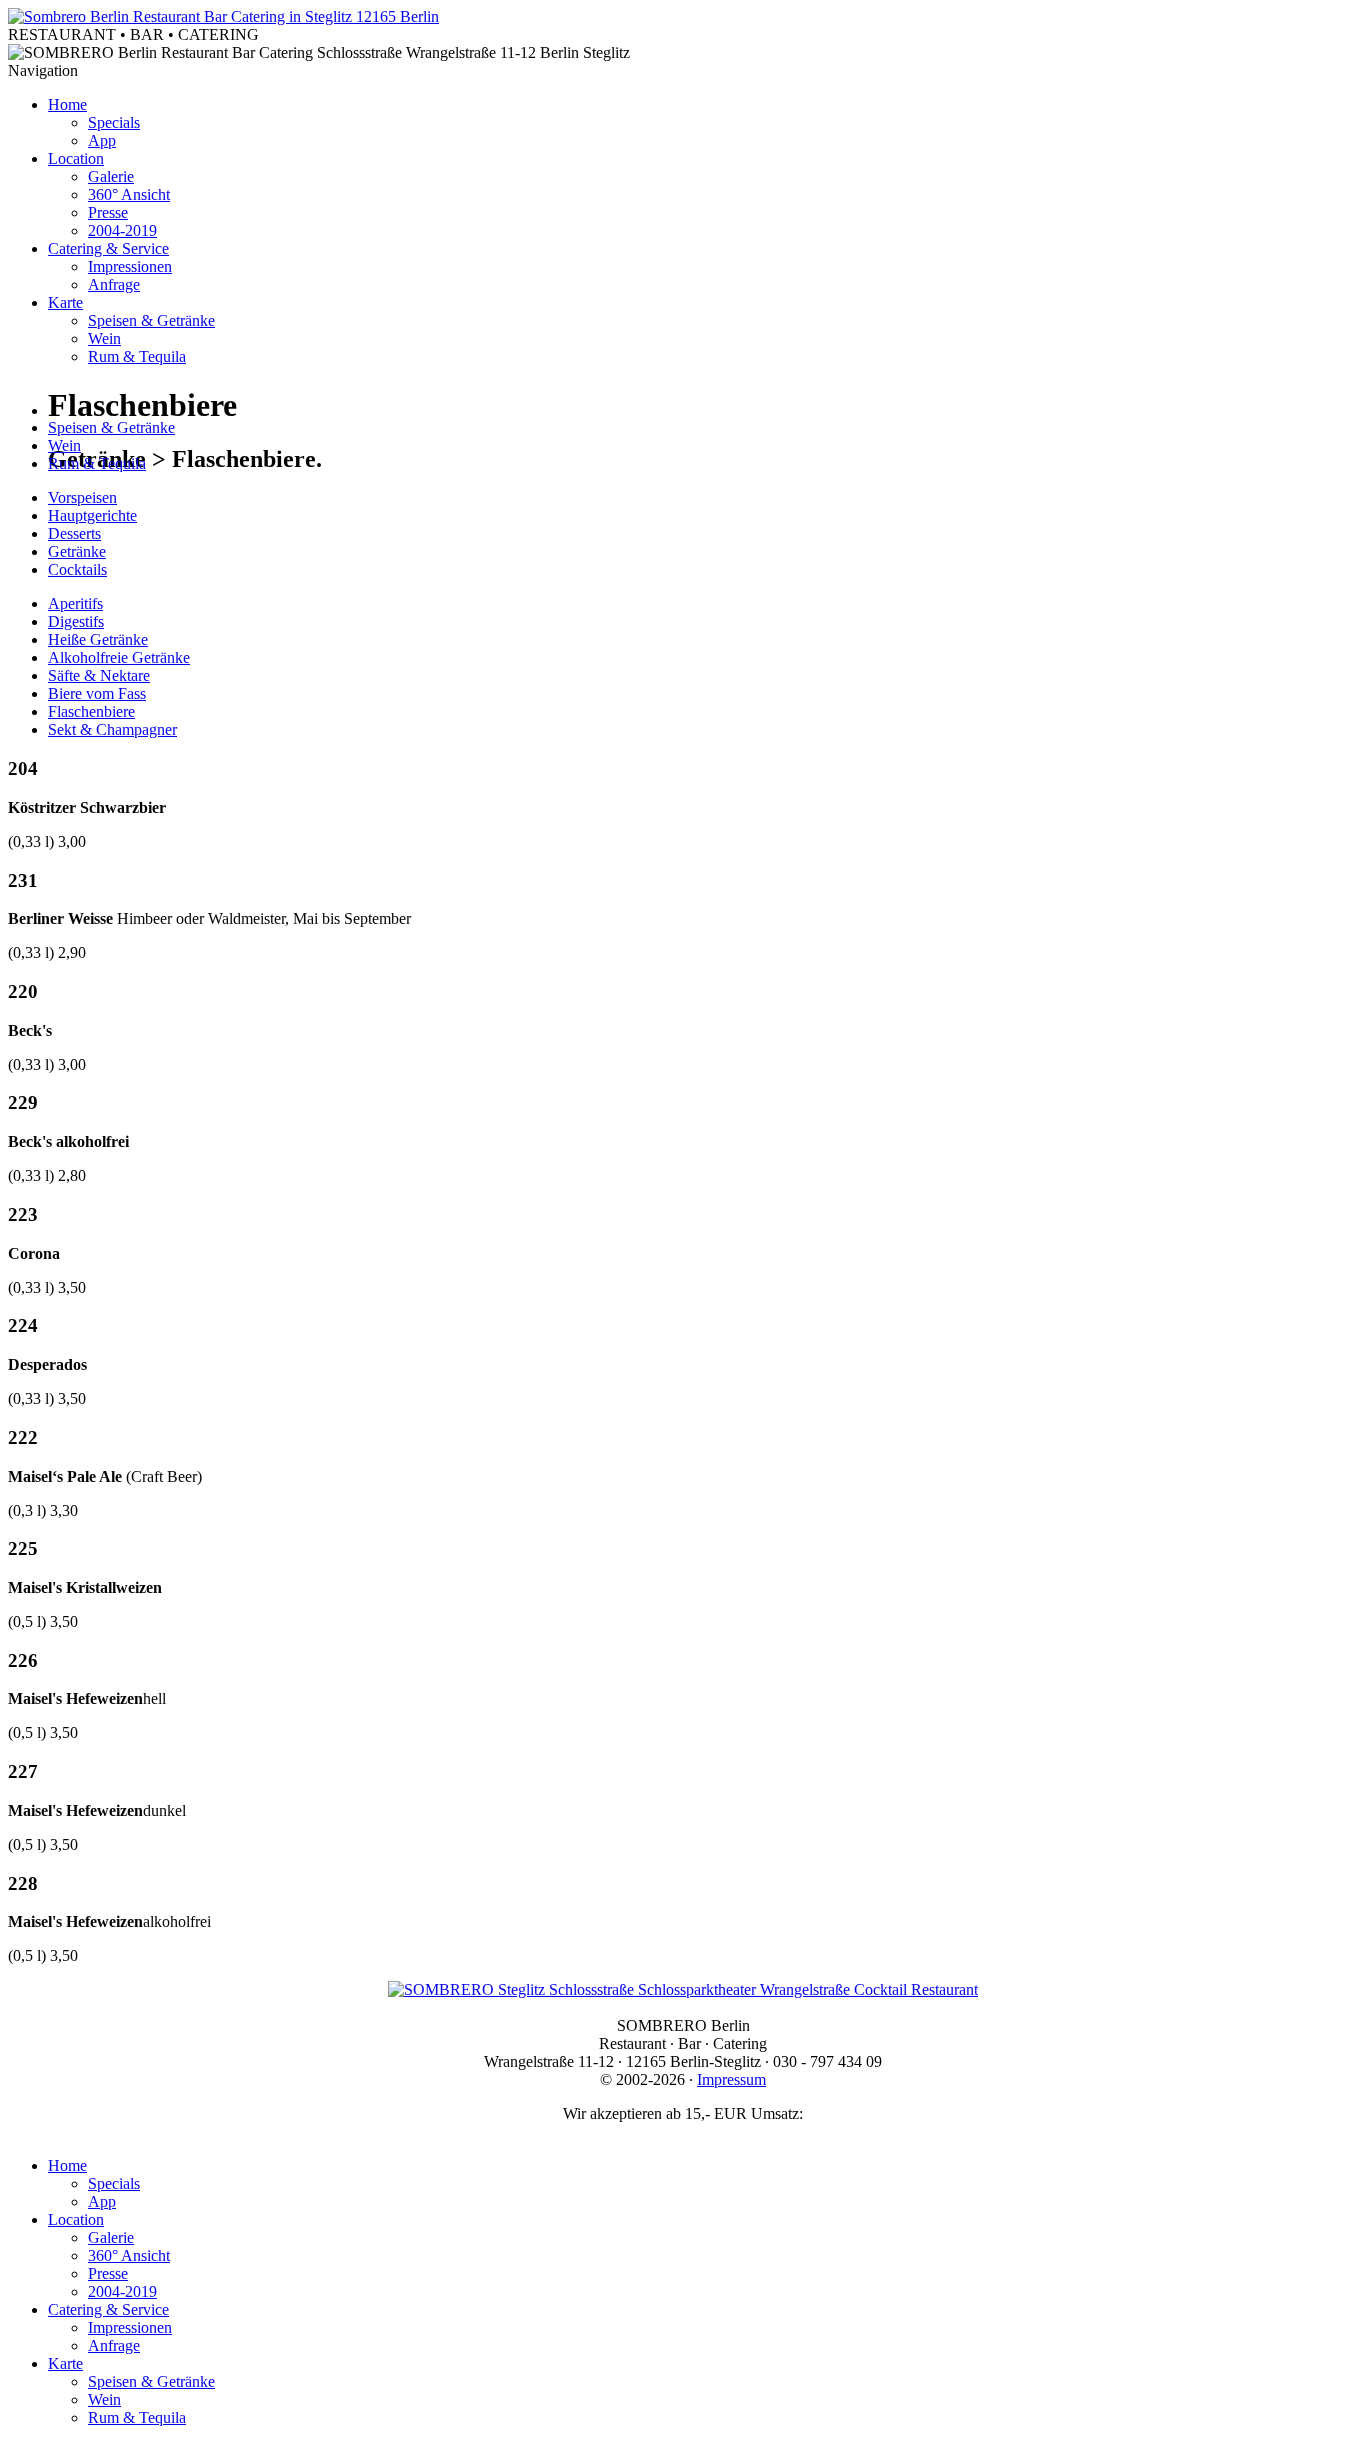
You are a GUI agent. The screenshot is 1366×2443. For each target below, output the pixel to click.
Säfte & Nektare (99, 675)
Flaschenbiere (91, 711)
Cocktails (77, 569)
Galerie (111, 176)
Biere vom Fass (97, 693)
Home (67, 104)
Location (76, 158)
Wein (104, 338)
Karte (65, 302)
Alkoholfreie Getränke (119, 657)
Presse (108, 212)
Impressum (731, 2079)
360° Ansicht (129, 194)
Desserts (74, 533)
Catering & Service (108, 248)
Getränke (77, 551)
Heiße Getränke (98, 639)
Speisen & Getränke (151, 320)
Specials (114, 122)
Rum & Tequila (137, 356)
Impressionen (130, 266)
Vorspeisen (82, 497)
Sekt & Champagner (112, 729)
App (102, 140)
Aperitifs (75, 603)
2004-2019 (122, 230)
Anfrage (114, 284)
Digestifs (76, 621)
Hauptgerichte (92, 515)
